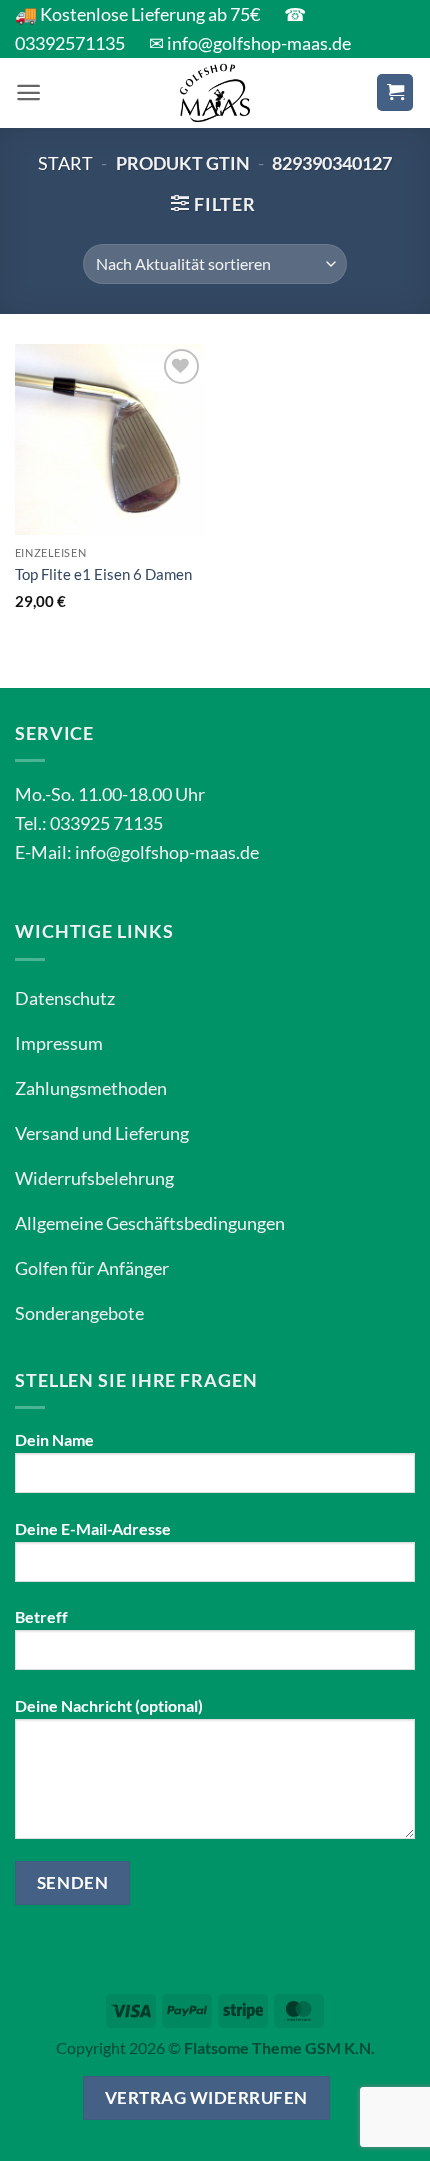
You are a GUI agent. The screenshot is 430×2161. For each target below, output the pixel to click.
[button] (28, 92)
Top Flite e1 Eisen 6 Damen (103, 574)
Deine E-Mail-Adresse (93, 1528)
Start (65, 163)
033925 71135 (106, 823)
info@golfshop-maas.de (167, 852)
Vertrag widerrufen (206, 2097)
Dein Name (54, 1439)
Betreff (41, 1616)
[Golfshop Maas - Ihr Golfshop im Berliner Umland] (215, 93)
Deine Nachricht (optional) (109, 1705)
